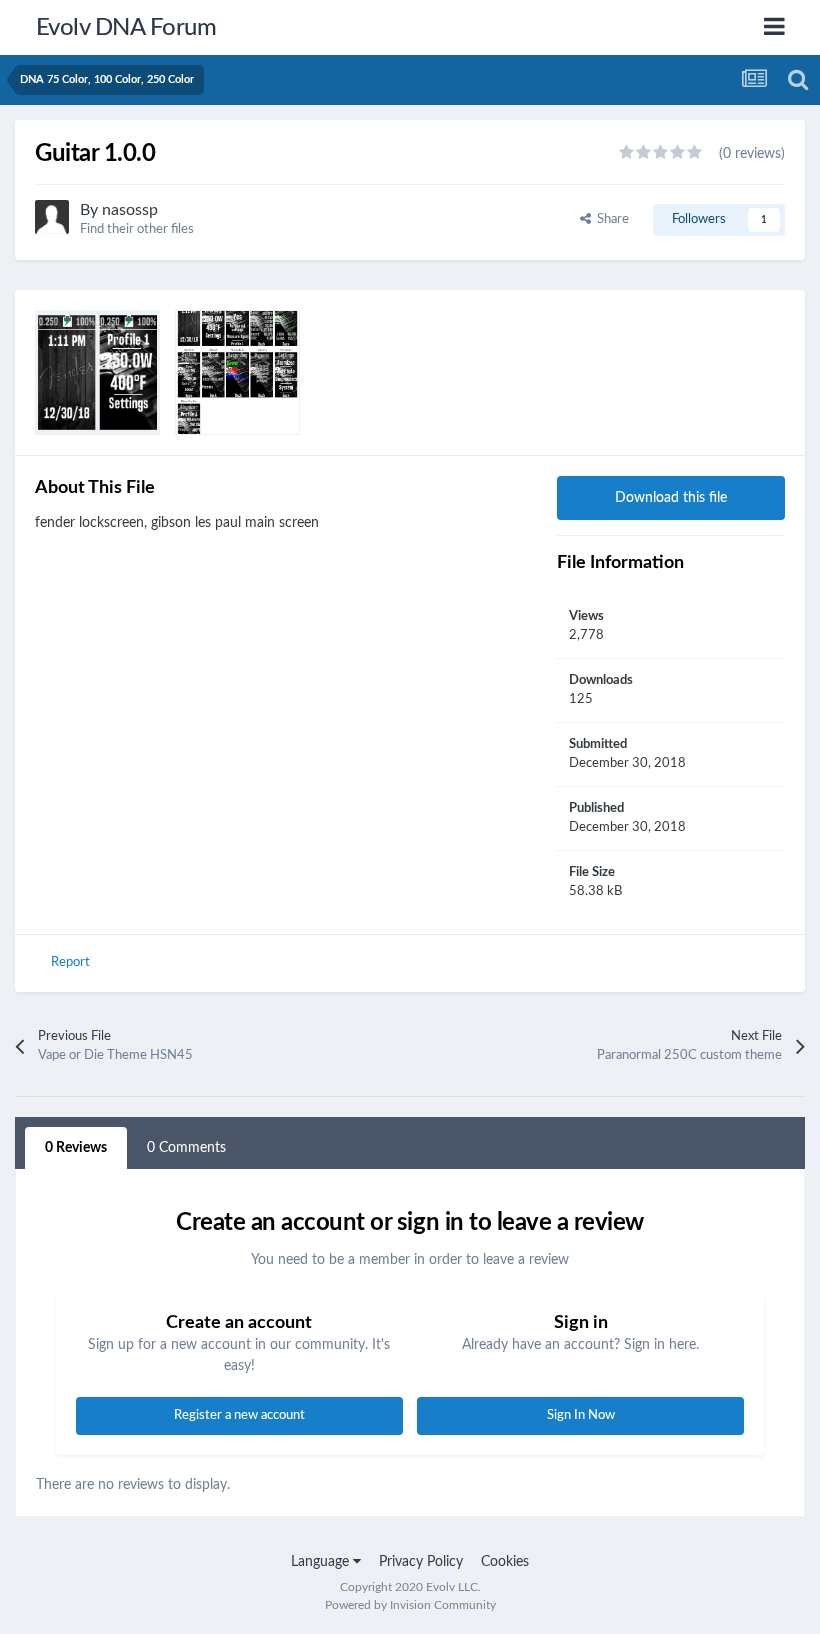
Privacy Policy (421, 1562)
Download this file (671, 498)
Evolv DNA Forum (126, 28)
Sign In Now (581, 1415)
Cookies (505, 1562)
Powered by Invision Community (410, 1605)
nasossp (130, 210)
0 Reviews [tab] (76, 1148)
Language (322, 1562)
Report (70, 962)
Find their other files (137, 229)
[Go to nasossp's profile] (52, 217)
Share (610, 219)
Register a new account (239, 1415)
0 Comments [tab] (186, 1148)
